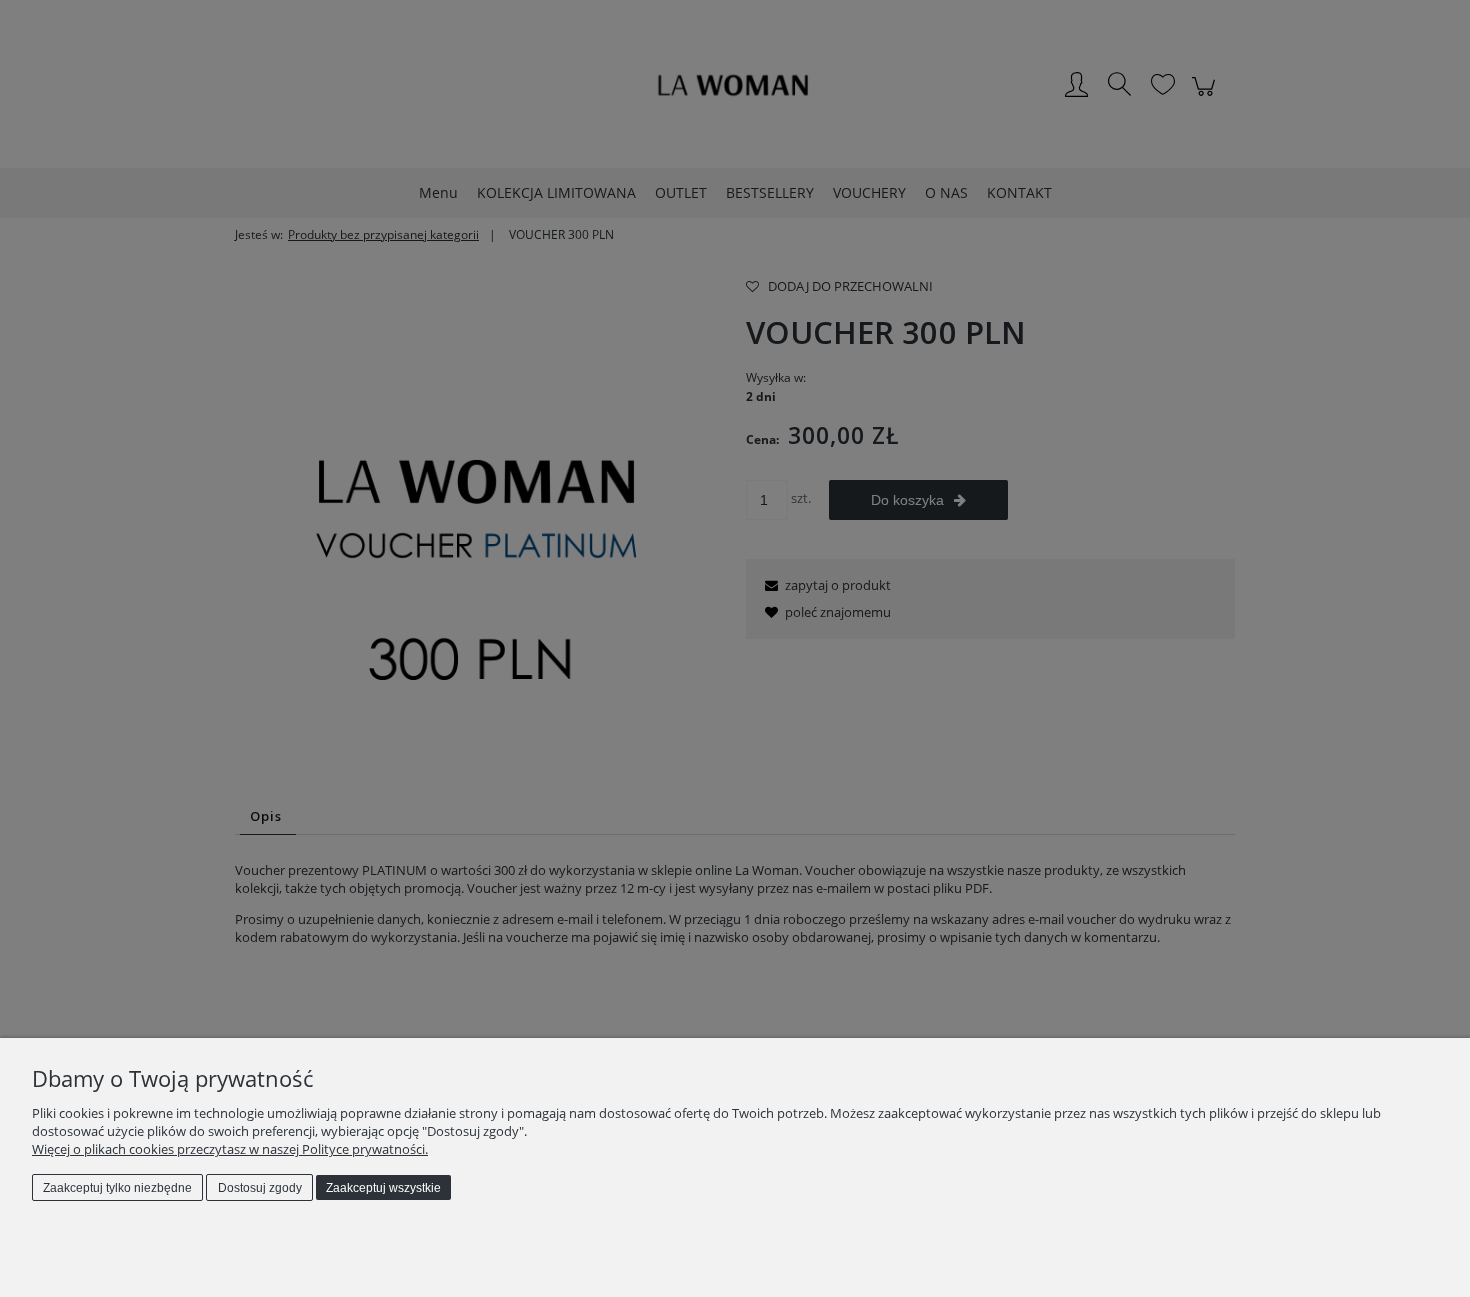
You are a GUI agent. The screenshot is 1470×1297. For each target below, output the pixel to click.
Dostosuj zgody (260, 1188)
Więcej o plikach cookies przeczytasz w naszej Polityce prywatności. (230, 1149)
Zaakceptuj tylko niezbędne (117, 1188)
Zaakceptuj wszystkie (383, 1188)
